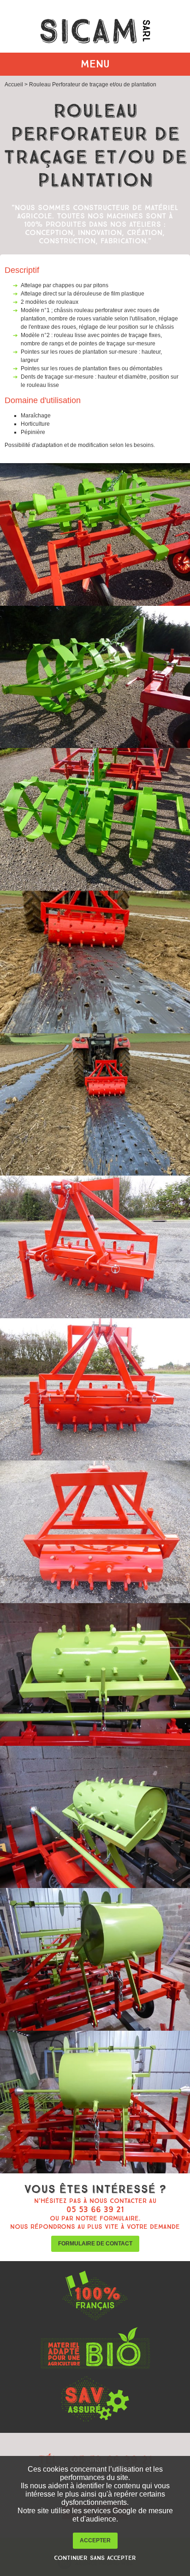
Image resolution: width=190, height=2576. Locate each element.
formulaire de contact (95, 2244)
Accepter (95, 2540)
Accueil (14, 84)
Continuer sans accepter (95, 2558)
